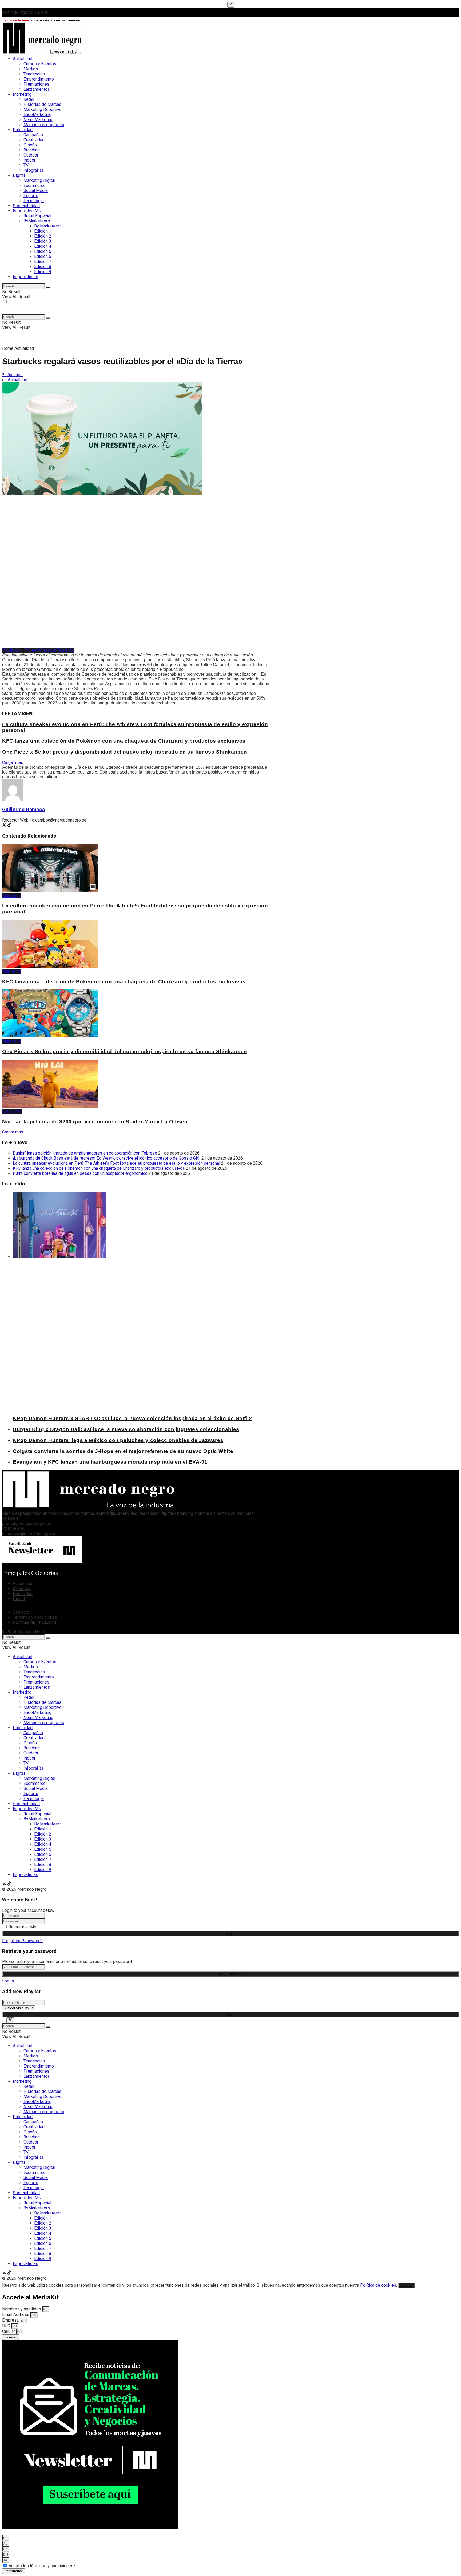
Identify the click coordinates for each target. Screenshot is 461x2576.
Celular (9, 2331)
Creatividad (34, 140)
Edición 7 (43, 261)
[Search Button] (48, 287)
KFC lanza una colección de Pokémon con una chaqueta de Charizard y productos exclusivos (124, 741)
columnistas (242, 1513)
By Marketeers (48, 226)
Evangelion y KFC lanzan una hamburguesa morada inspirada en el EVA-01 (110, 1462)
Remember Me (22, 1927)
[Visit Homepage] (42, 55)
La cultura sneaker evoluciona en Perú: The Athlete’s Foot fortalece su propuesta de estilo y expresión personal (116, 1163)
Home (8, 348)
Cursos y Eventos (40, 64)
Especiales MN (27, 211)
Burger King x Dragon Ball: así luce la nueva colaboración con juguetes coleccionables (126, 1429)
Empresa (11, 2320)
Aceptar (406, 2285)
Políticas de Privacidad (34, 1622)
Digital (19, 175)
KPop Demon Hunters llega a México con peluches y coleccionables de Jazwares (118, 1440)
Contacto (21, 1612)
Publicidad (23, 130)
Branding (32, 150)
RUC (7, 2326)
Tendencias (34, 74)
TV (26, 165)
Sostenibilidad (26, 206)
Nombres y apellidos (22, 2309)
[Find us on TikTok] (9, 1884)
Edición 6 (43, 256)
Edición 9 (43, 272)
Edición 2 (43, 236)
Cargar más (13, 762)
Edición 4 (43, 246)
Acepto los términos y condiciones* (42, 2566)
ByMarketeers (37, 221)
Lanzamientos (37, 89)
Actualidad (23, 59)
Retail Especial (37, 216)
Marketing (22, 94)
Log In (8, 1981)
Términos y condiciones (35, 1617)
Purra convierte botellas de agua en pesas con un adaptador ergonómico (80, 1173)
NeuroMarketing (38, 120)
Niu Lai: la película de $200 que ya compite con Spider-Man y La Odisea (95, 1122)
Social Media (36, 191)
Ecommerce (35, 185)
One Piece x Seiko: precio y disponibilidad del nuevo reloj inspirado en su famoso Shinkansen (125, 752)
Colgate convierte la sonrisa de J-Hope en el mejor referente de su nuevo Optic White (124, 1451)
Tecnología (34, 201)
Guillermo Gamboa (23, 810)
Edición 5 (43, 251)
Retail (29, 99)
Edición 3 (43, 241)
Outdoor (31, 155)
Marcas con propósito (44, 125)
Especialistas (25, 277)
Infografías (34, 170)
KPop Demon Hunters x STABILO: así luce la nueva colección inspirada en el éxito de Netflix (132, 1418)
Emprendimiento (39, 79)
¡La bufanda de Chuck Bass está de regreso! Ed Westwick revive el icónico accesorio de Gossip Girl (107, 1158)
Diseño (30, 145)
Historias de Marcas (42, 104)
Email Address (16, 2315)
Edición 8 (43, 267)
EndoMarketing (37, 115)
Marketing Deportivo (43, 109)
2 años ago (12, 375)
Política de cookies (378, 2285)
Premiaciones (36, 84)
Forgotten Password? (22, 1941)
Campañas (33, 135)
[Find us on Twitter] (5, 1884)
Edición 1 (43, 231)
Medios (31, 69)
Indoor (29, 160)
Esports (31, 196)
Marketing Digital (39, 180)
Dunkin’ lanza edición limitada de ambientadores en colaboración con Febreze (85, 1153)
